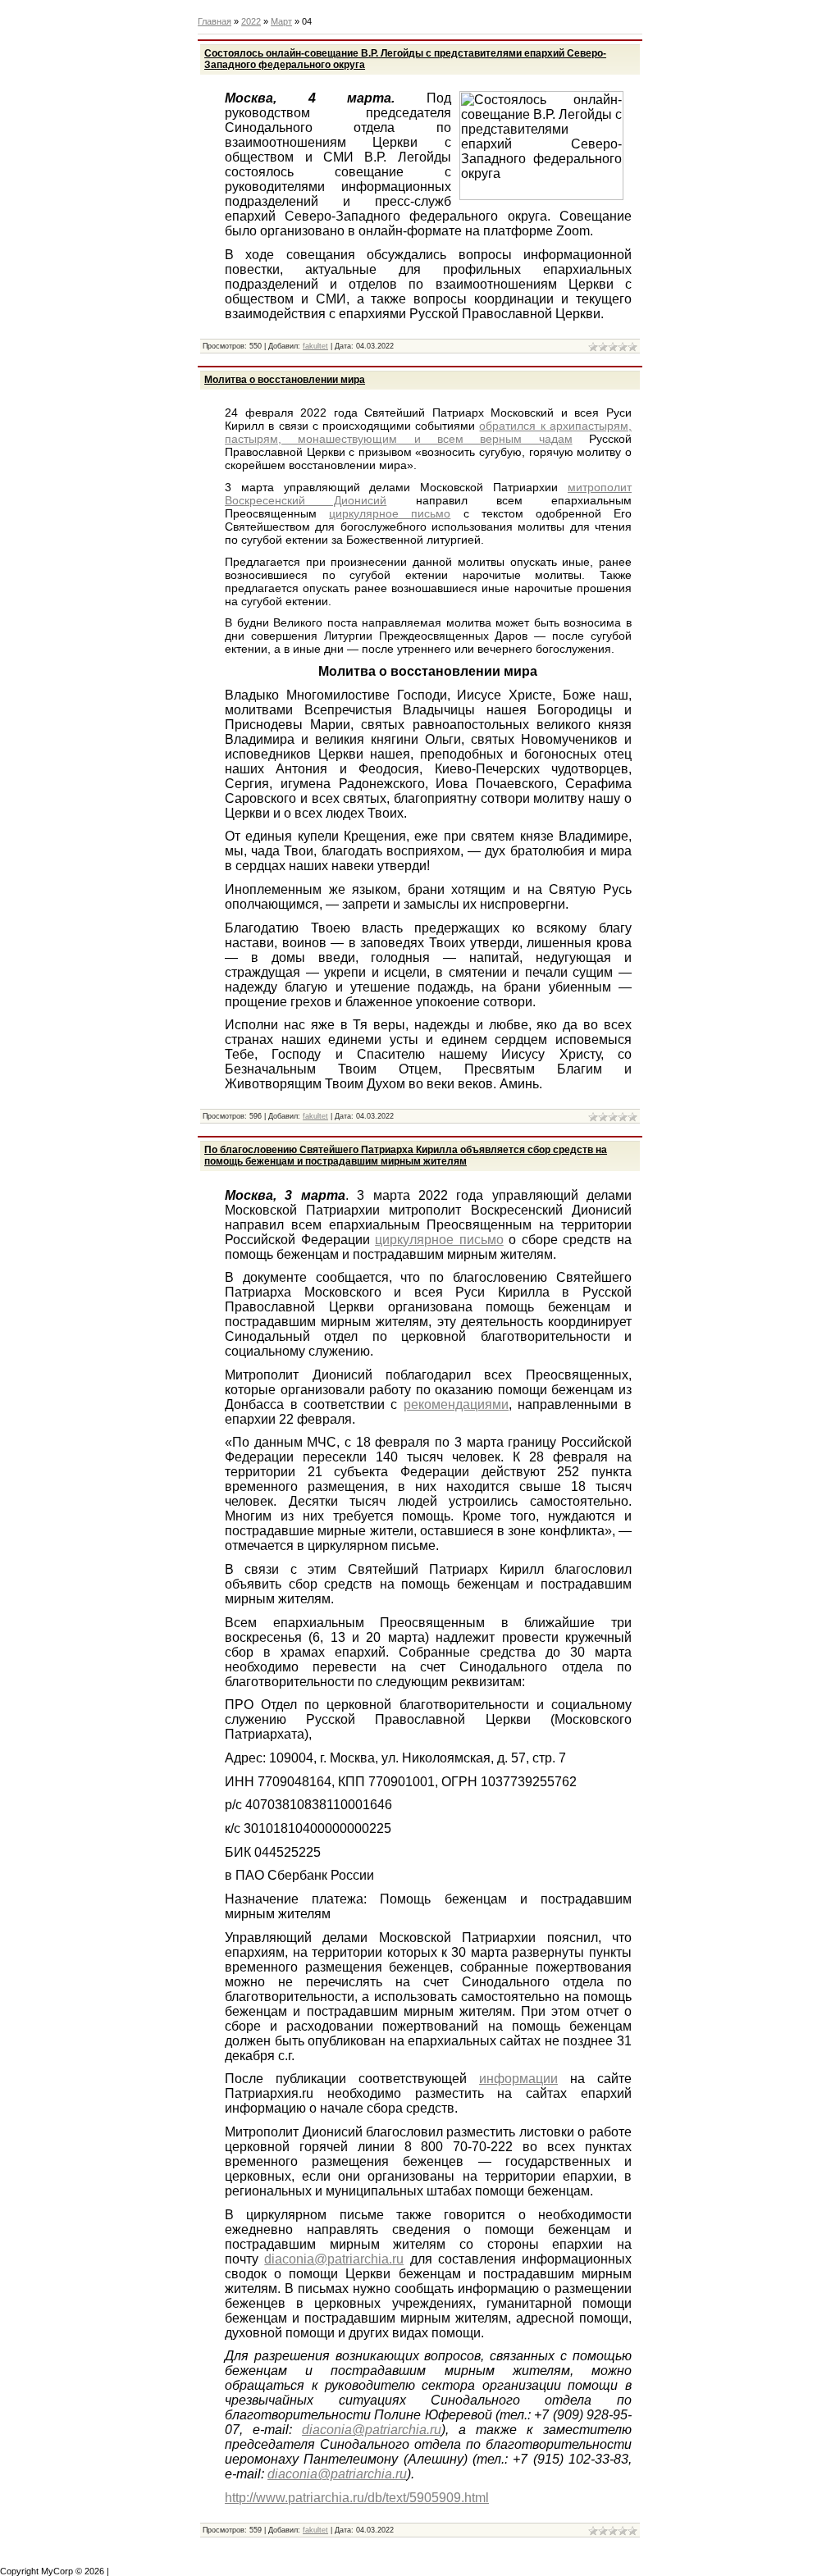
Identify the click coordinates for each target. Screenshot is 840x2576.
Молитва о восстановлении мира (285, 380)
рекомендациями (456, 1404)
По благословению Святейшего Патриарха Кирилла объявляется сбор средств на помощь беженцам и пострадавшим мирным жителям (406, 1156)
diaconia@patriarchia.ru (334, 2259)
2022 (251, 21)
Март (281, 21)
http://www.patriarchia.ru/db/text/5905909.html (357, 2498)
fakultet (315, 346)
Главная (215, 21)
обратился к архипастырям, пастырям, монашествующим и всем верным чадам (428, 432)
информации (518, 2079)
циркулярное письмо (390, 513)
